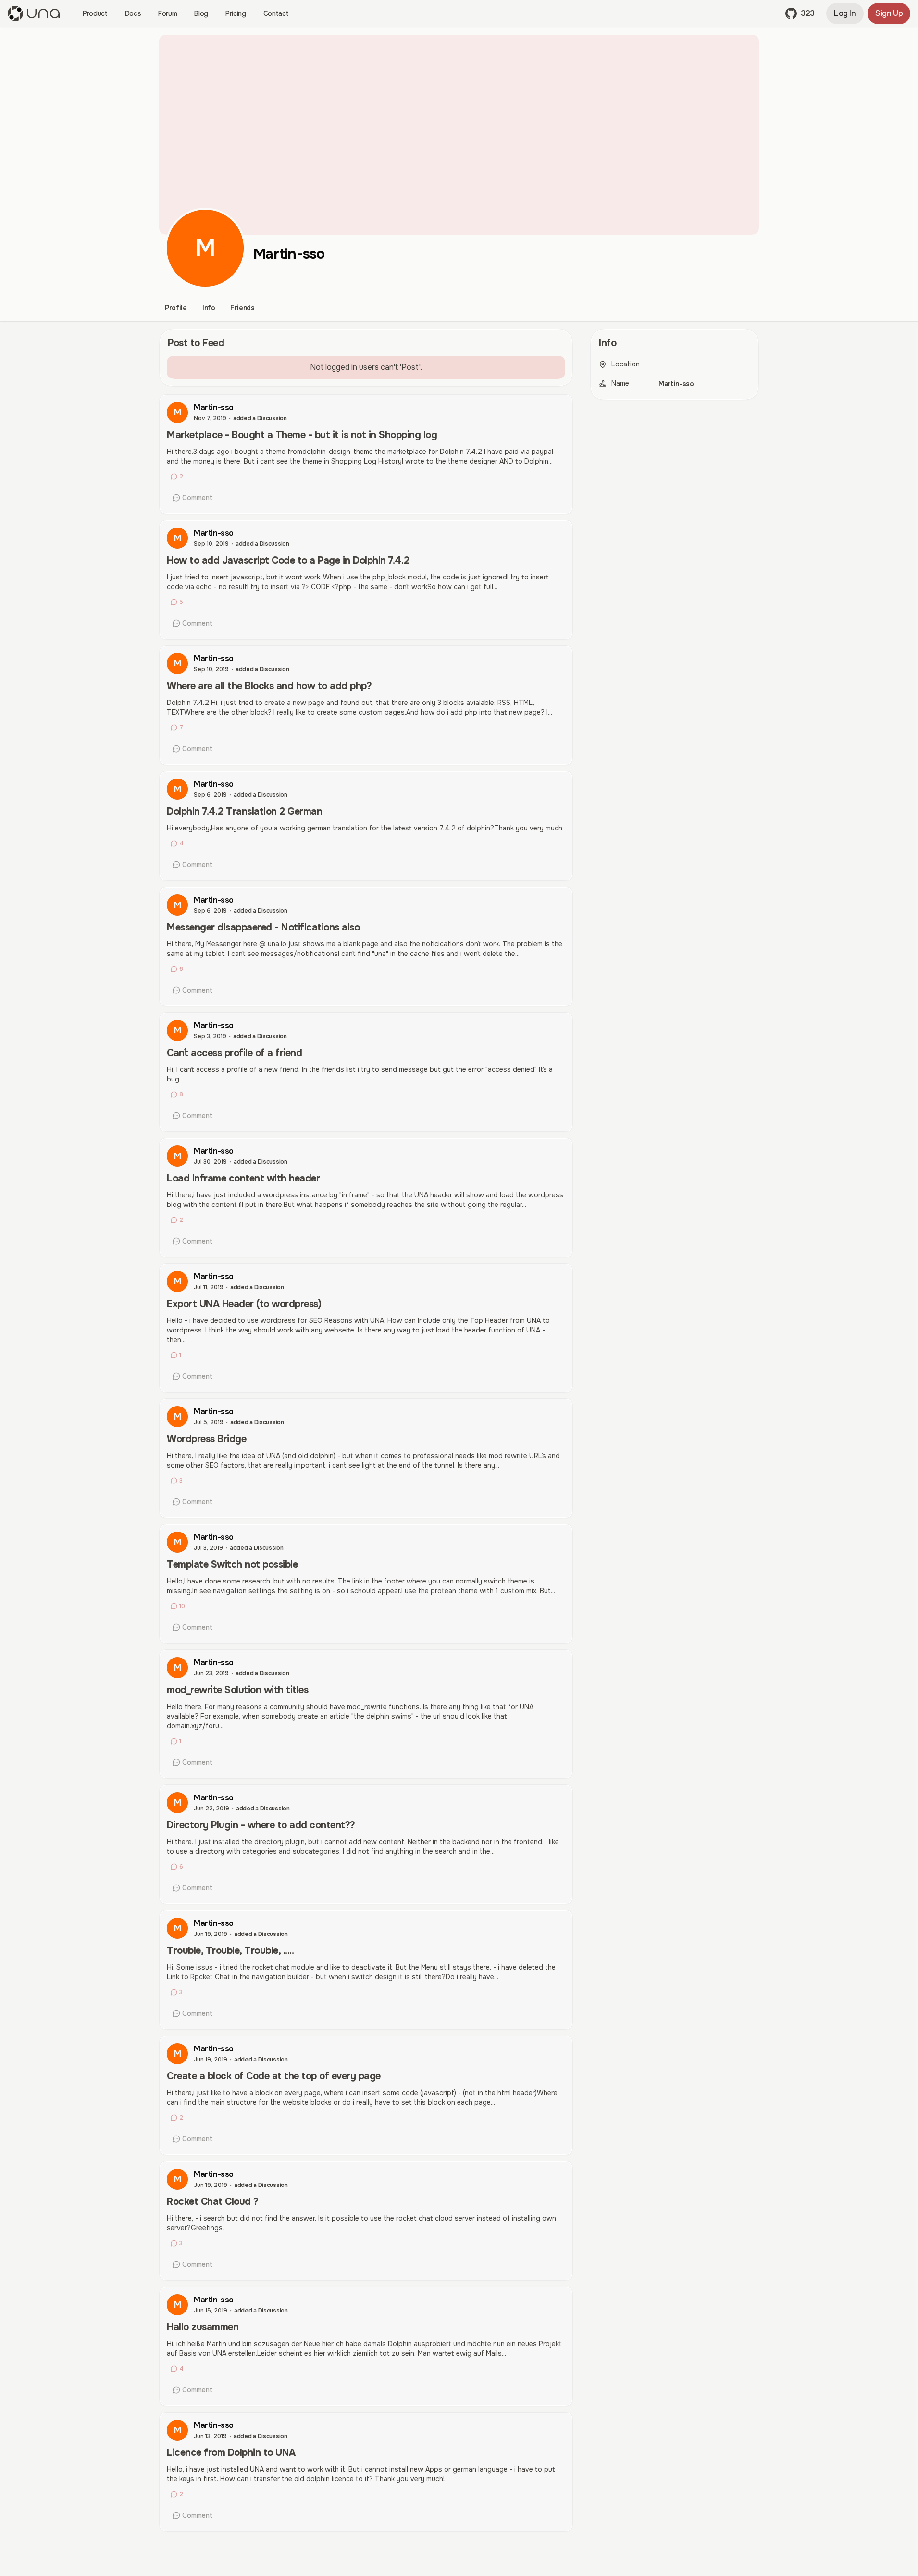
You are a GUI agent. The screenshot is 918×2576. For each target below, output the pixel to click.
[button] (800, 13)
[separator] (582, 1433)
